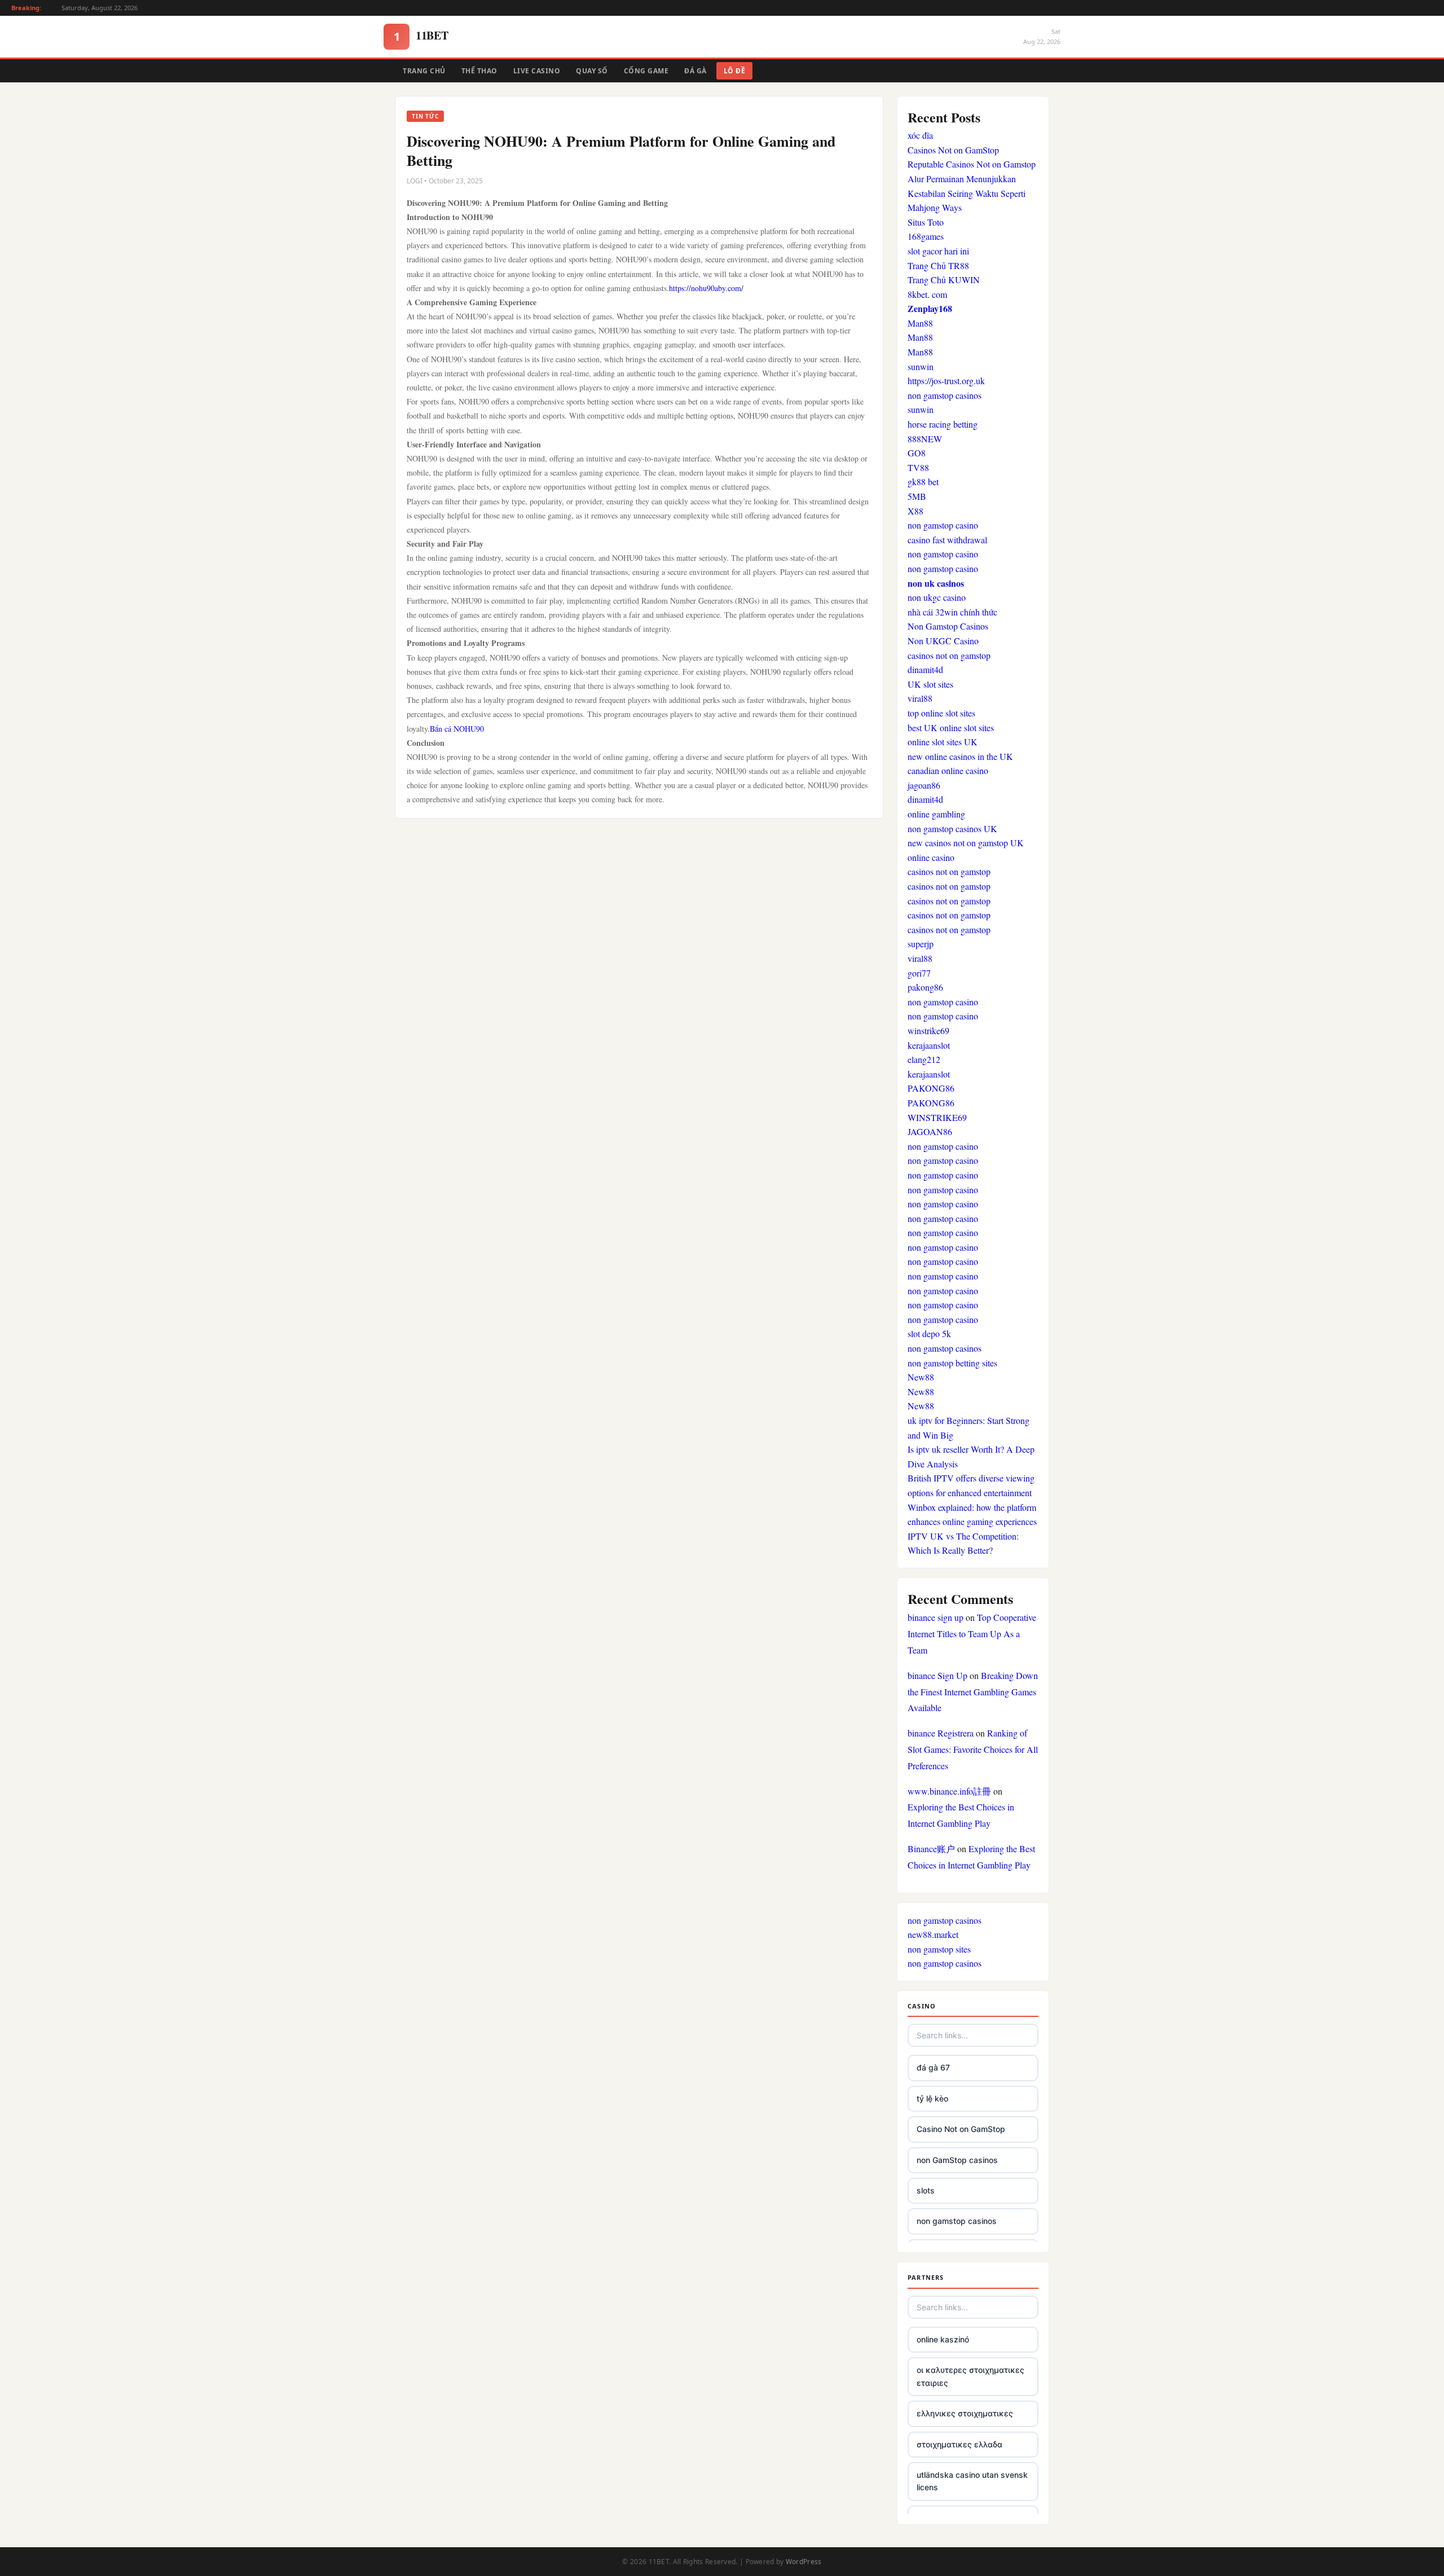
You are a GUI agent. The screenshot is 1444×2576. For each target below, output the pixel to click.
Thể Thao (479, 71)
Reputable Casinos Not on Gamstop (972, 164)
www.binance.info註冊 (949, 1791)
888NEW (925, 439)
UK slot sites (930, 684)
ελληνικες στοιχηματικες (965, 2413)
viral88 (920, 698)
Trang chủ (424, 71)
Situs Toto (926, 222)
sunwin (921, 366)
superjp (921, 944)
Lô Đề (735, 71)
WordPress (804, 2562)
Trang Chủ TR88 (938, 265)
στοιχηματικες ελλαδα (959, 2444)
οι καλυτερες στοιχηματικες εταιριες (970, 2376)
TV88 (918, 467)
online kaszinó (943, 2339)
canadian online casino (948, 770)
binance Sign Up (937, 1675)
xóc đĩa (920, 135)
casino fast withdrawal (947, 540)
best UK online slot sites (951, 727)
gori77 (919, 973)
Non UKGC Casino (943, 641)
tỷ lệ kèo (932, 2098)
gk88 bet (923, 482)
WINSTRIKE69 (937, 1117)
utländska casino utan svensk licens (972, 2481)
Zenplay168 (930, 308)
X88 (915, 511)
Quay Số (592, 71)
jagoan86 (924, 785)
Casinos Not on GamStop (953, 150)
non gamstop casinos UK (952, 828)
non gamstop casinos (945, 395)
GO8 (917, 453)
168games (926, 236)
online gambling (936, 814)
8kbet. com (927, 294)
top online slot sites (941, 713)
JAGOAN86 (930, 1131)
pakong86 (925, 987)
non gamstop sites (939, 1949)
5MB (917, 496)
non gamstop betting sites (952, 1363)
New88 (921, 1377)
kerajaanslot (929, 1045)
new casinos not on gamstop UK (966, 843)
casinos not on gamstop (949, 655)
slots (926, 2190)
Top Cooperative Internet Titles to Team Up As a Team (972, 1634)
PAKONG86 (931, 1088)
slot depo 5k (929, 1333)
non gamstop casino (943, 525)
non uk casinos (936, 583)
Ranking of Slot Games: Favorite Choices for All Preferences (973, 1749)
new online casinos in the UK (960, 756)
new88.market (933, 1934)
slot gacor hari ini (938, 251)
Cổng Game (646, 71)
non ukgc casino (937, 597)
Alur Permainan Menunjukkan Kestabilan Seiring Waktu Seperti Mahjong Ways (967, 193)
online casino (931, 857)
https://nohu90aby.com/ (706, 288)
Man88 (920, 323)
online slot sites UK (943, 742)
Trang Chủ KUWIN (944, 280)
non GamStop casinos (957, 2160)
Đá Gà (695, 71)
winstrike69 (928, 1030)
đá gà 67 (933, 2067)
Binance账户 (931, 1849)
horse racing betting (943, 424)
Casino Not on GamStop (961, 2129)
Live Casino (537, 71)
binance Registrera (941, 1733)
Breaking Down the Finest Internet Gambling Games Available (973, 1692)
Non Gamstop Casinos (948, 626)
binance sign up (935, 1617)
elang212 (924, 1059)
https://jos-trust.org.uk (946, 381)
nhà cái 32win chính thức (952, 612)
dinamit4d (925, 669)
